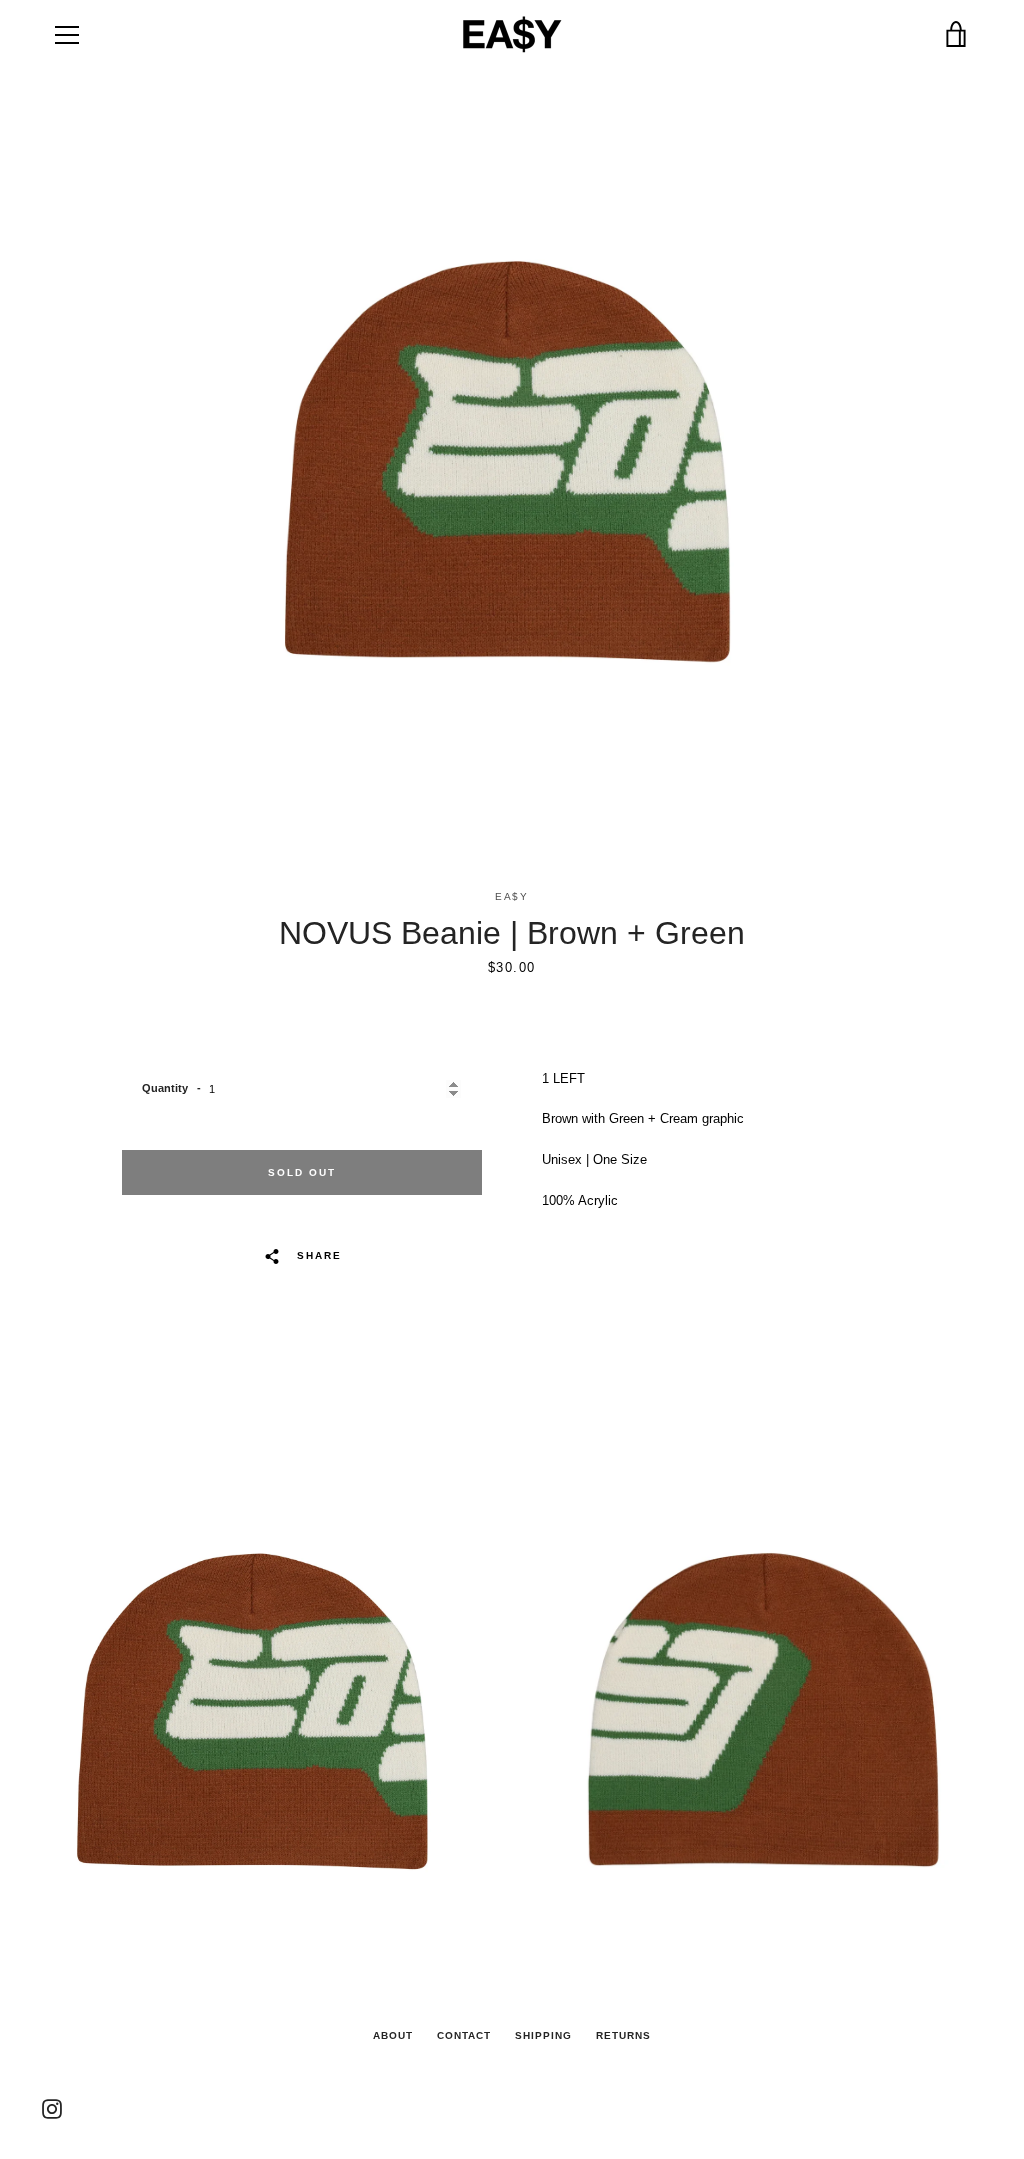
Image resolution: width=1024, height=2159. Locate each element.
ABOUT (393, 2035)
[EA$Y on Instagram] (52, 2107)
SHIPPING (543, 2035)
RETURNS (623, 2035)
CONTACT (464, 2035)
